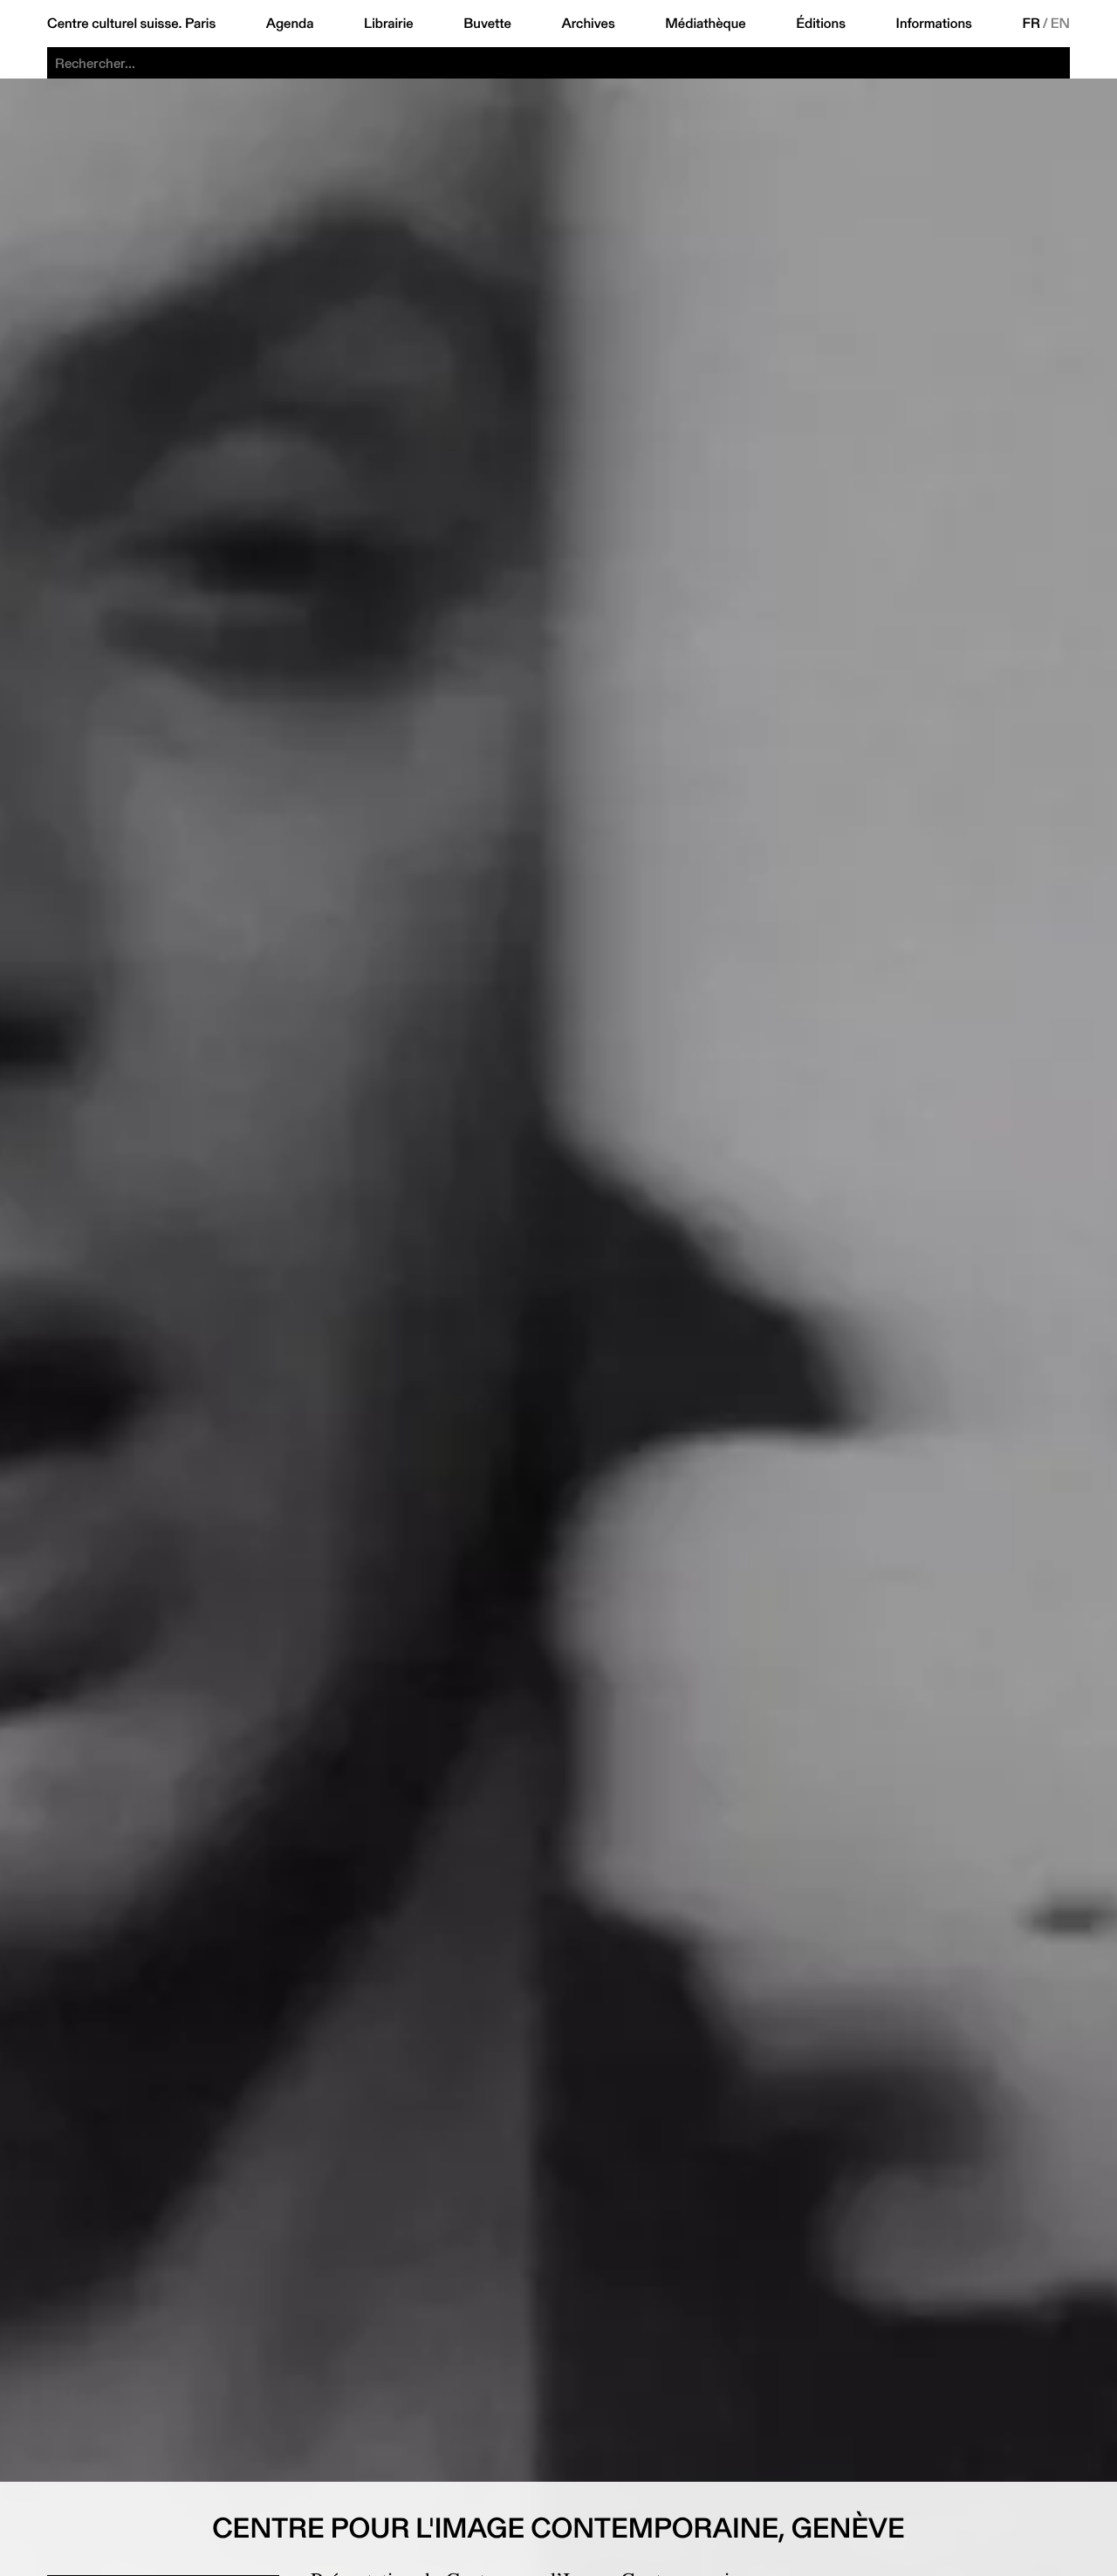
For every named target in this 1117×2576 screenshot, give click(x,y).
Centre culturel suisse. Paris (131, 24)
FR (1032, 24)
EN (1060, 24)
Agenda (290, 24)
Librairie (389, 24)
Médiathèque (705, 24)
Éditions (821, 24)
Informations (934, 24)
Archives (588, 24)
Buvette (487, 24)
